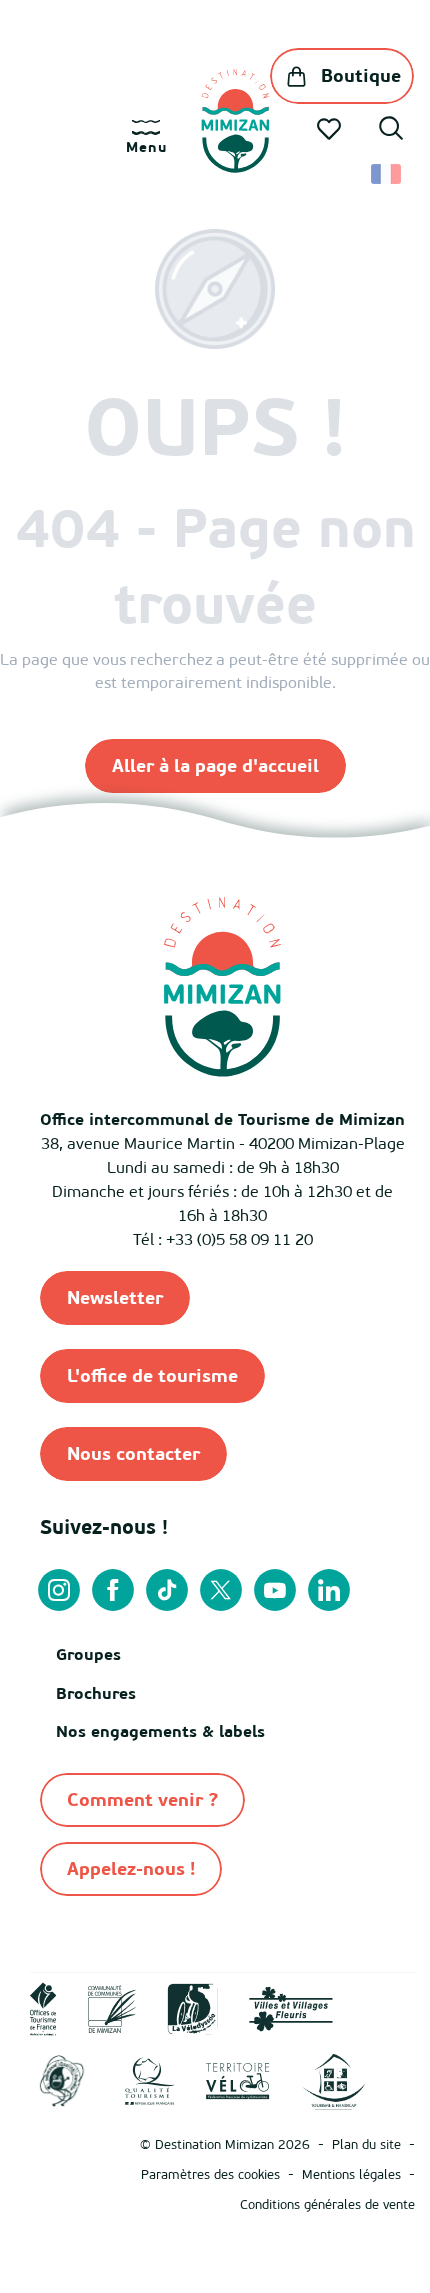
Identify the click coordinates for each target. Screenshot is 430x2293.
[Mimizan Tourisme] (235, 121)
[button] (391, 131)
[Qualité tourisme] (150, 2080)
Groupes (88, 1654)
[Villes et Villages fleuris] (291, 2007)
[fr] (387, 174)
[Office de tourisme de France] (43, 2007)
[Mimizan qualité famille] (62, 2080)
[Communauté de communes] (112, 2007)
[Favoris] (331, 129)
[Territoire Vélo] (238, 2080)
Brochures (96, 1693)
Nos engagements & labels (160, 1731)
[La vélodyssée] (192, 2007)
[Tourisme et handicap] (333, 2080)
